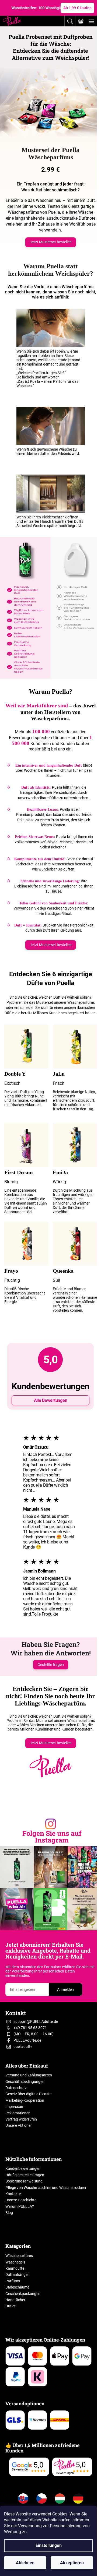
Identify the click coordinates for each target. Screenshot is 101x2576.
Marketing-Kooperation (25, 2100)
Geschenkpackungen (23, 2294)
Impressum (15, 2107)
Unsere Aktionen (19, 2125)
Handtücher (15, 2300)
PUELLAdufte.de (27, 2040)
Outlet (11, 2306)
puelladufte (23, 2047)
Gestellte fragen (51, 1665)
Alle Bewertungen (51, 1400)
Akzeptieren (72, 2563)
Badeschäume (17, 2287)
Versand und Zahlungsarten (29, 2075)
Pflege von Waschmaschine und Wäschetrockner (46, 2188)
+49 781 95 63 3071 (30, 2028)
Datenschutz (16, 2088)
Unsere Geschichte (21, 2200)
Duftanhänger (17, 2275)
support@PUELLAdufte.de (36, 2022)
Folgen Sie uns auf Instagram (52, 1837)
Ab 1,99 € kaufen (77, 8)
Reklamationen (18, 2113)
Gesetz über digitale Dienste (28, 2094)
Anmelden (65, 1989)
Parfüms (13, 2281)
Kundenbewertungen (23, 2168)
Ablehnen (25, 2563)
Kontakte (13, 2194)
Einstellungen (49, 2545)
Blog (9, 2213)
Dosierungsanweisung (24, 2181)
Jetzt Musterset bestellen (51, 242)
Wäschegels (15, 2262)
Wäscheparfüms (19, 2256)
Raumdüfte (15, 2268)
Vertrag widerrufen (21, 2119)
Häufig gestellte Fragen (25, 2175)
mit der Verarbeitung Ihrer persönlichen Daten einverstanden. (50, 1971)
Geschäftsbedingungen (25, 2082)
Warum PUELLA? (20, 2206)
